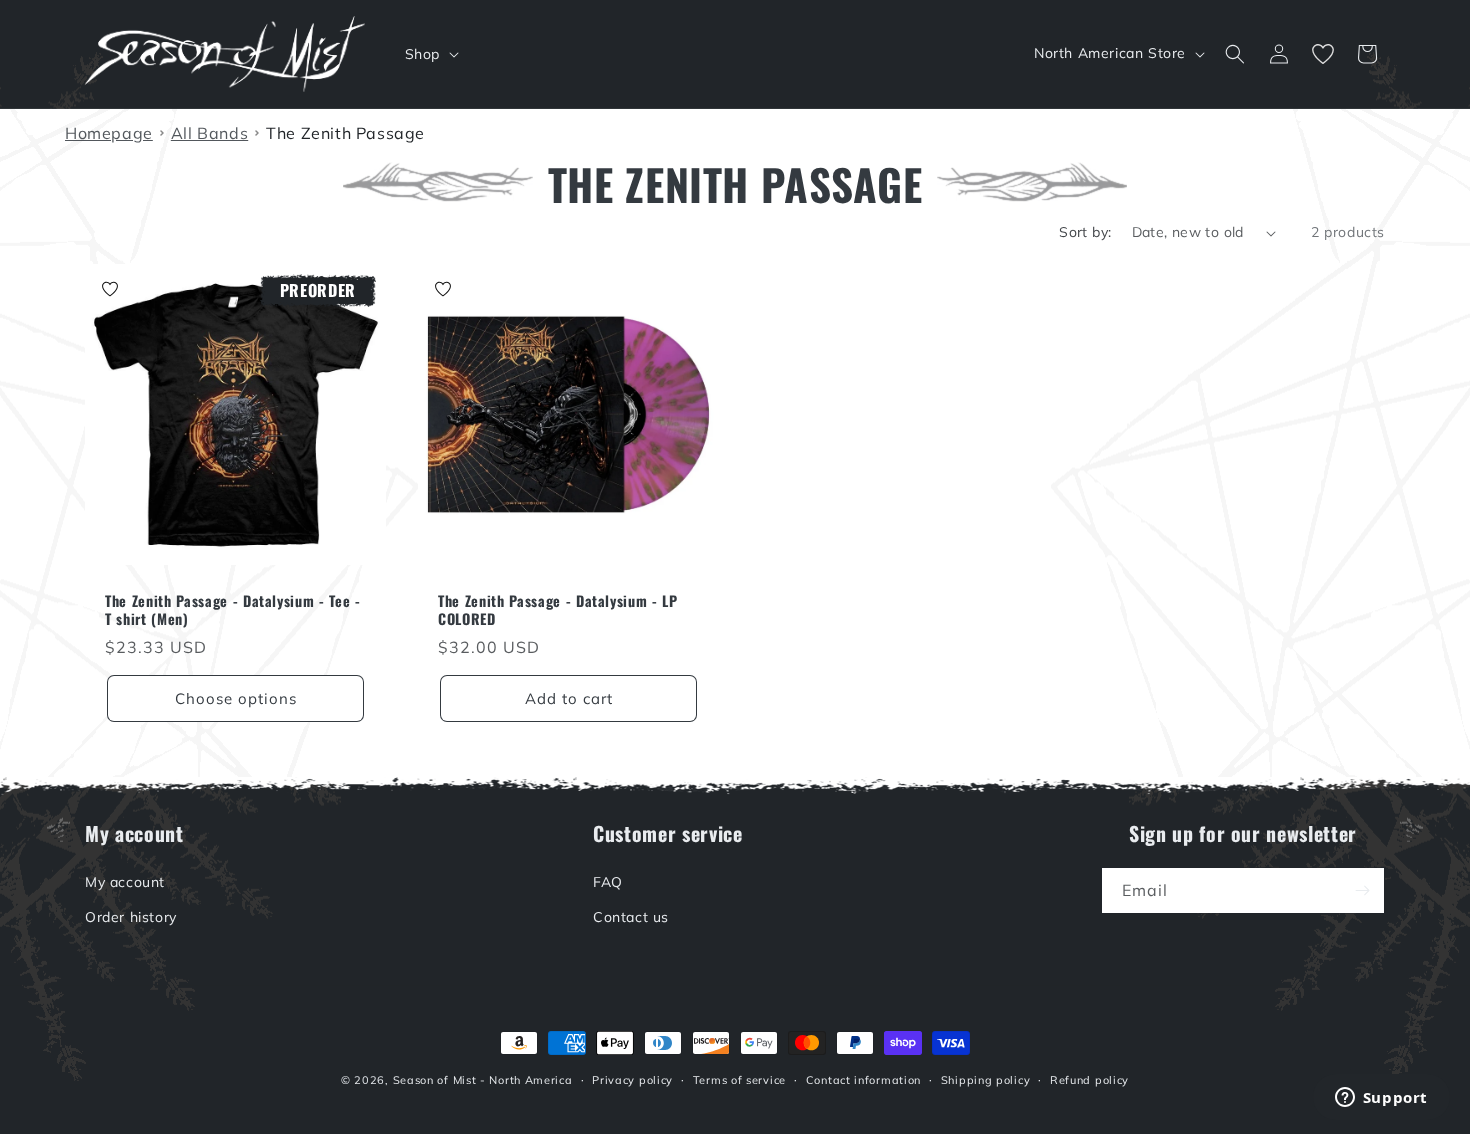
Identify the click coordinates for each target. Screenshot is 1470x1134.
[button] (430, 54)
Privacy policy (632, 1080)
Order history (131, 917)
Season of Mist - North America (483, 1080)
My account (125, 882)
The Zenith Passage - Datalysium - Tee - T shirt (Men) (233, 610)
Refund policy (1089, 1080)
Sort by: (1085, 232)
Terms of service (739, 1080)
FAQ (608, 882)
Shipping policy (986, 1080)
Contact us (631, 917)
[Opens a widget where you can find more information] (1381, 1099)
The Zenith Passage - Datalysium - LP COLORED (558, 610)
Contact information (863, 1080)
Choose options (236, 698)
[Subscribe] (1362, 890)
